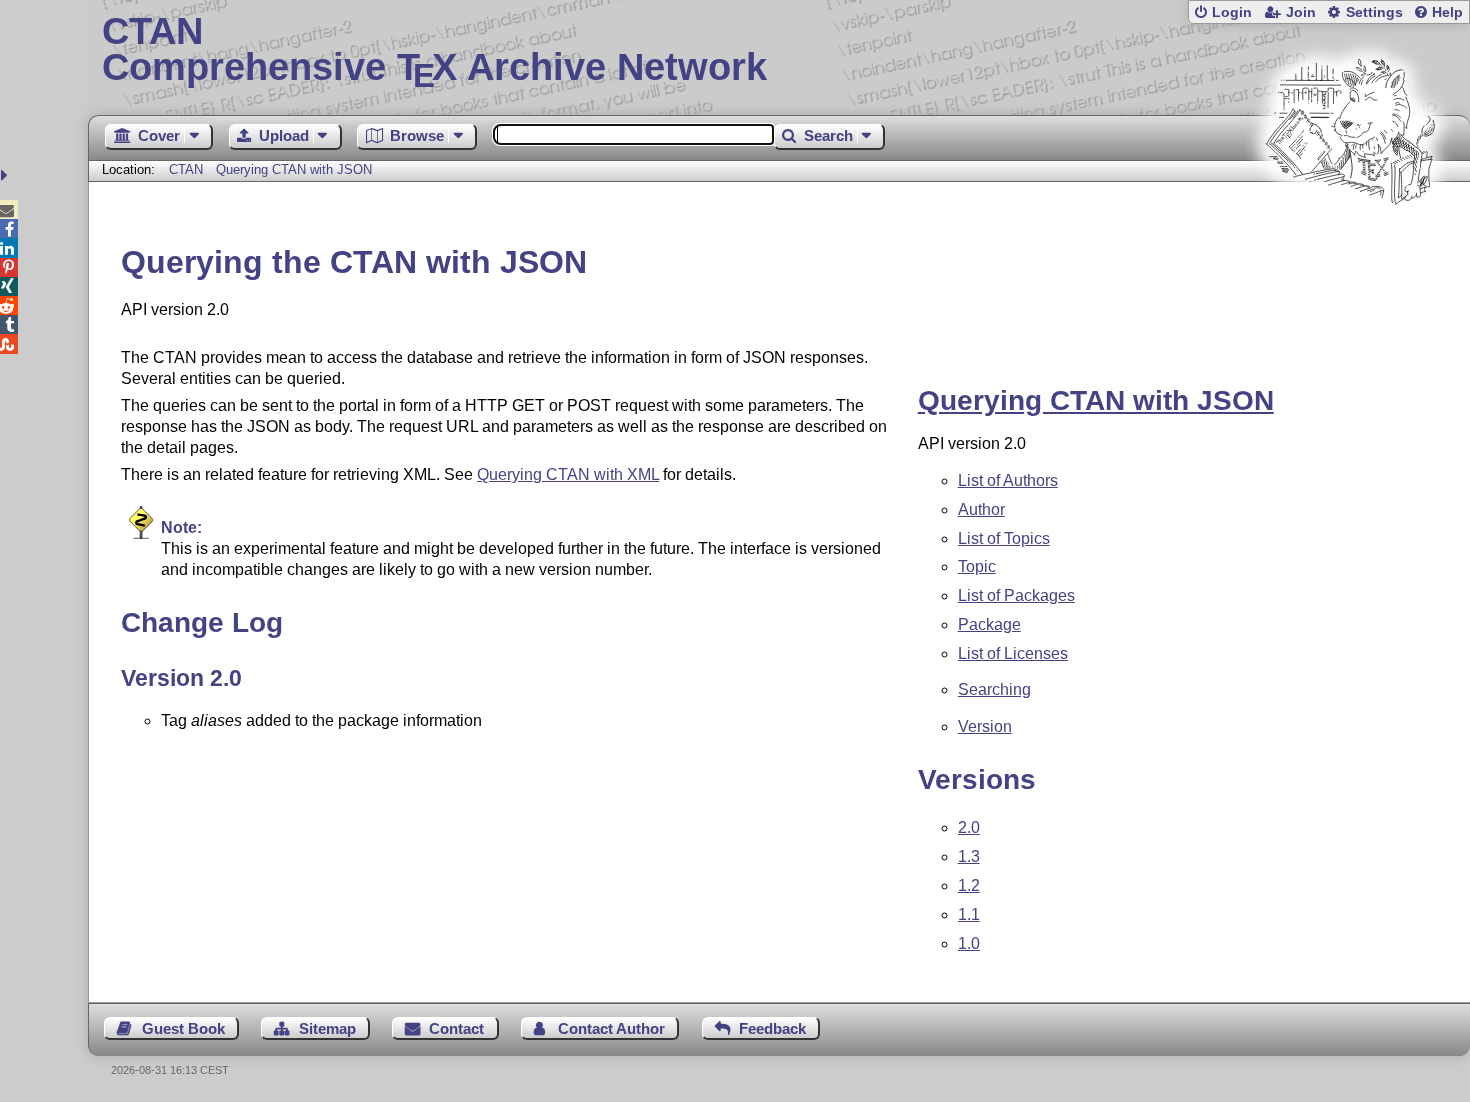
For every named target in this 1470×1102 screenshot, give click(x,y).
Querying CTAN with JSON (294, 169)
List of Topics (1004, 538)
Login (1232, 12)
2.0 (969, 827)
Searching (994, 689)
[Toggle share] (6, 175)
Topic (977, 566)
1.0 (969, 943)
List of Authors (1008, 480)
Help (1447, 12)
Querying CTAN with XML (568, 474)
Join (1301, 12)
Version (985, 726)
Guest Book (183, 1028)
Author (981, 509)
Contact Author (611, 1028)
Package (989, 624)
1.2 (969, 885)
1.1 (969, 914)
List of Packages (1016, 595)
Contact (456, 1028)
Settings (1374, 12)
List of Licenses (1013, 653)
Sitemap (327, 1028)
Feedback (772, 1028)
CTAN (186, 169)
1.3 (969, 856)
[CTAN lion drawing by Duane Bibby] (1350, 242)
